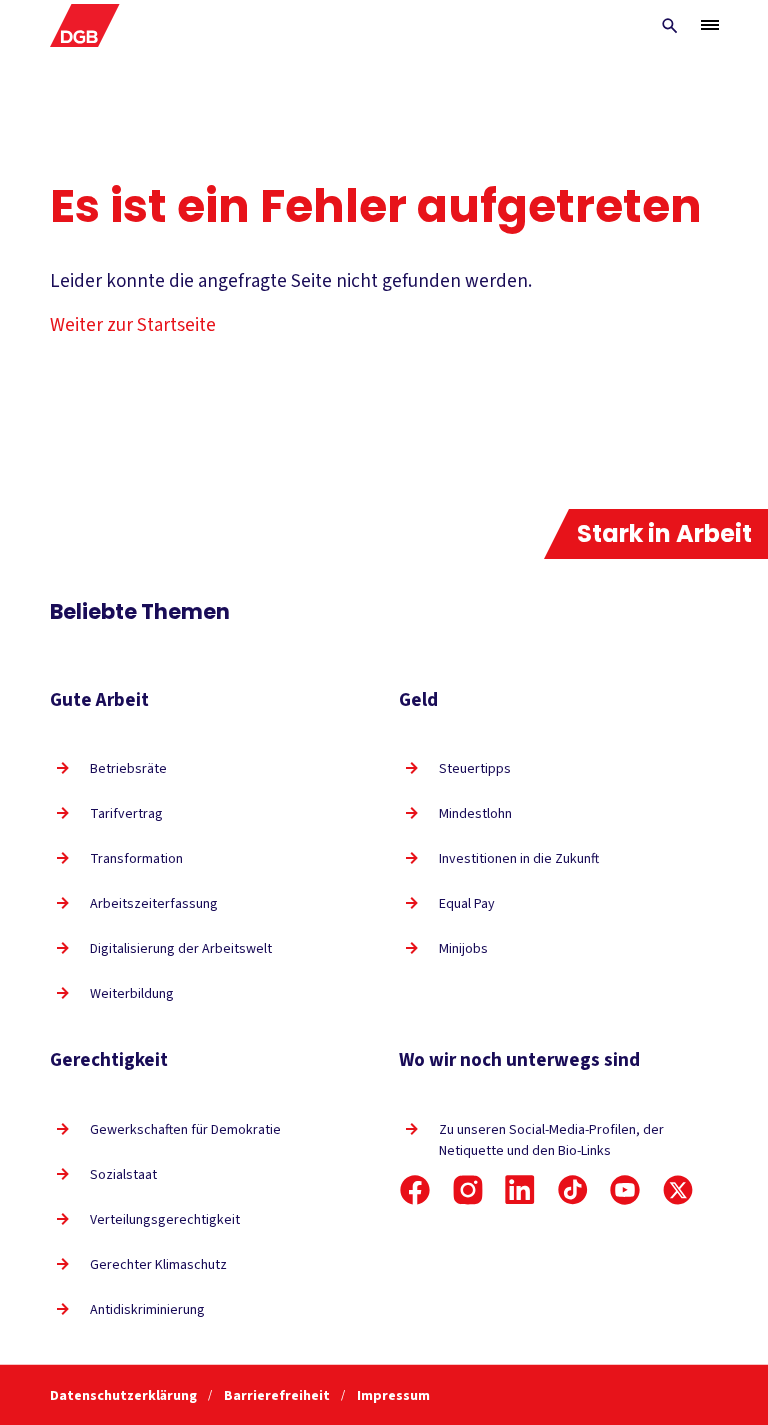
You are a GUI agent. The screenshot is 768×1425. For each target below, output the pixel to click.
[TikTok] (573, 1190)
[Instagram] (468, 1190)
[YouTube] (625, 1190)
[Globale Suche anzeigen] (670, 26)
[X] (678, 1190)
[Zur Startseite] (85, 25)
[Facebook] (415, 1190)
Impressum (393, 1396)
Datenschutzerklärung (125, 1396)
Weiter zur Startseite (133, 325)
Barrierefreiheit (278, 1396)
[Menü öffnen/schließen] (710, 25)
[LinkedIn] (520, 1190)
